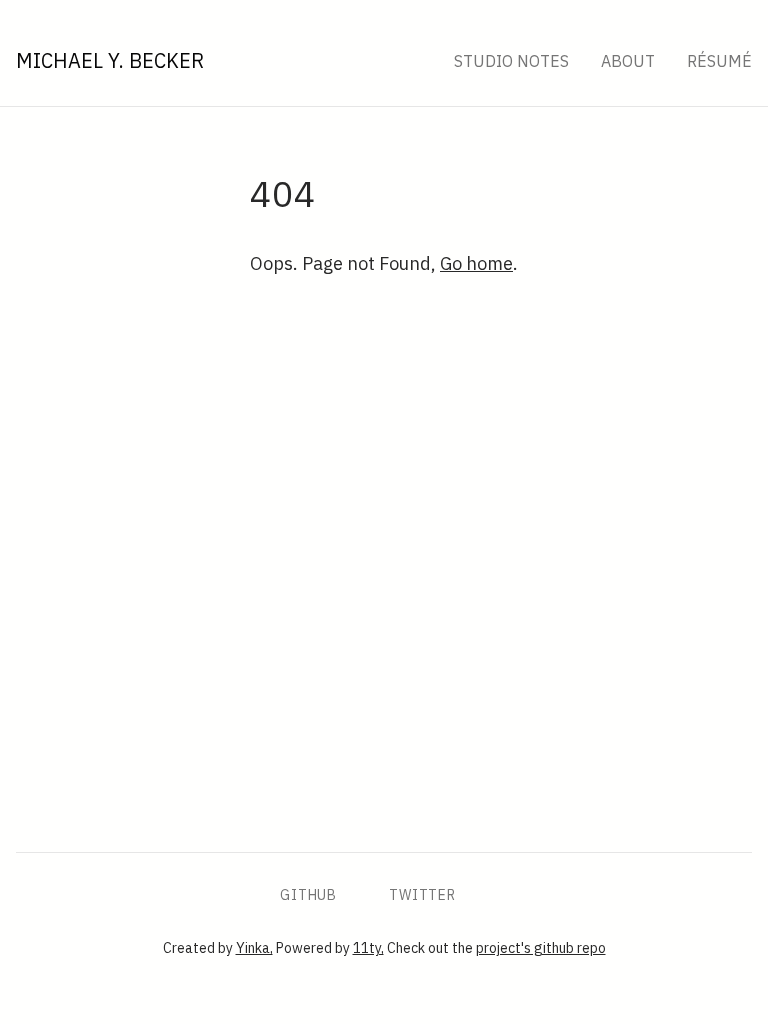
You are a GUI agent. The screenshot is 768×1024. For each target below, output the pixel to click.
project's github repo (541, 948)
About (628, 61)
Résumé (719, 61)
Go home (476, 263)
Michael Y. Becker (110, 60)
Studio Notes (511, 61)
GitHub (308, 895)
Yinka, (254, 948)
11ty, (368, 948)
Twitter (422, 895)
